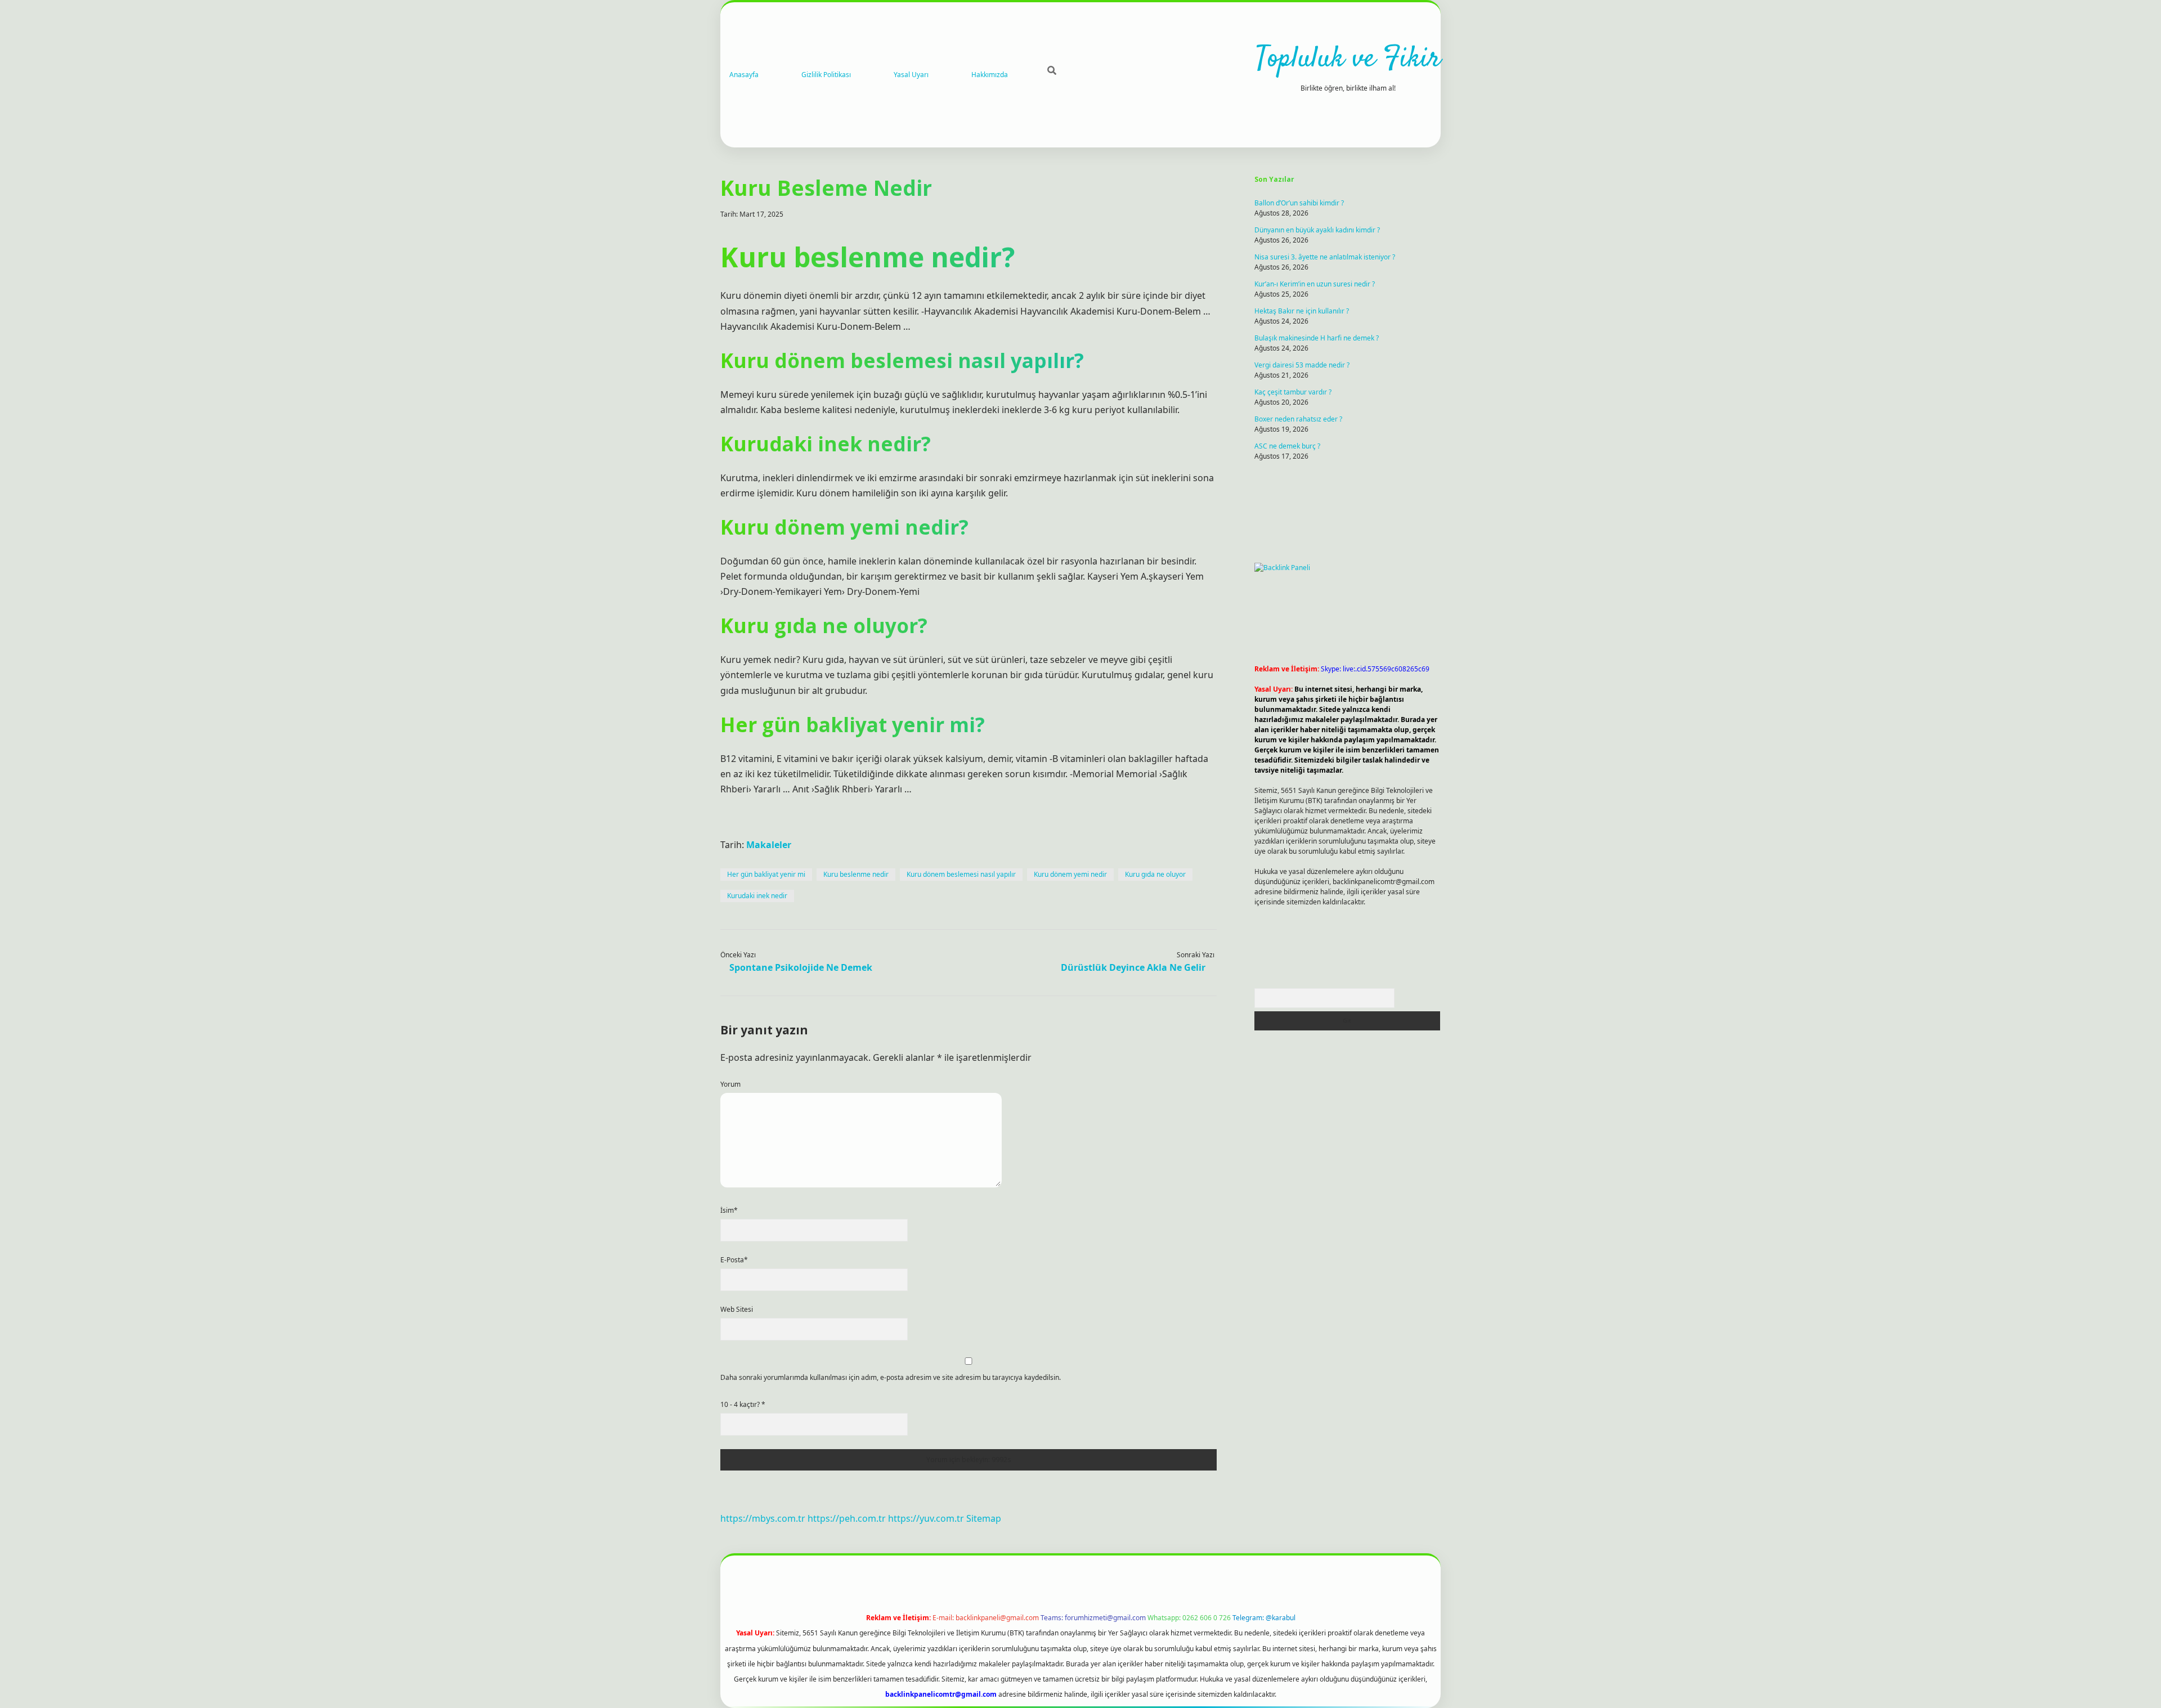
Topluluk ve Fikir (1348, 59)
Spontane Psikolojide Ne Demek (801, 967)
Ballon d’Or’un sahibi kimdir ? (1299, 203)
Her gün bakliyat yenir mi (766, 874)
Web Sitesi (737, 1309)
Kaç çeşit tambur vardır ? (1293, 392)
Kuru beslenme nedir (856, 874)
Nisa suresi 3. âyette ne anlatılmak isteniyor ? (1325, 257)
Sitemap (984, 1518)
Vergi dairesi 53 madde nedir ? (1302, 365)
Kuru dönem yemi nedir (1070, 874)
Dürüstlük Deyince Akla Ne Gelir (1133, 967)
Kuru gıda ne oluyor (1155, 874)
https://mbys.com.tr (763, 1518)
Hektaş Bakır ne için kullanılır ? (1302, 311)
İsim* (729, 1210)
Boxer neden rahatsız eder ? (1298, 419)
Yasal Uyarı (911, 75)
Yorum (730, 1084)
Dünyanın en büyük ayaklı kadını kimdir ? (1317, 230)
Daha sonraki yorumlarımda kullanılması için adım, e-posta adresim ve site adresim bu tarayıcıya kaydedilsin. (891, 1377)
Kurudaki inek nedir (757, 896)
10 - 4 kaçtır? (743, 1404)
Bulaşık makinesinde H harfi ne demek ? (1317, 338)
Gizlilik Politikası (826, 75)
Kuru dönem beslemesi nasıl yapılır (961, 874)
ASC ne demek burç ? (1287, 446)
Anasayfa (744, 75)
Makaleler (769, 845)
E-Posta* (734, 1260)
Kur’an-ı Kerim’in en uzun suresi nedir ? (1315, 284)
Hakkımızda (990, 75)
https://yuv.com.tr (926, 1518)
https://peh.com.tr (847, 1518)
